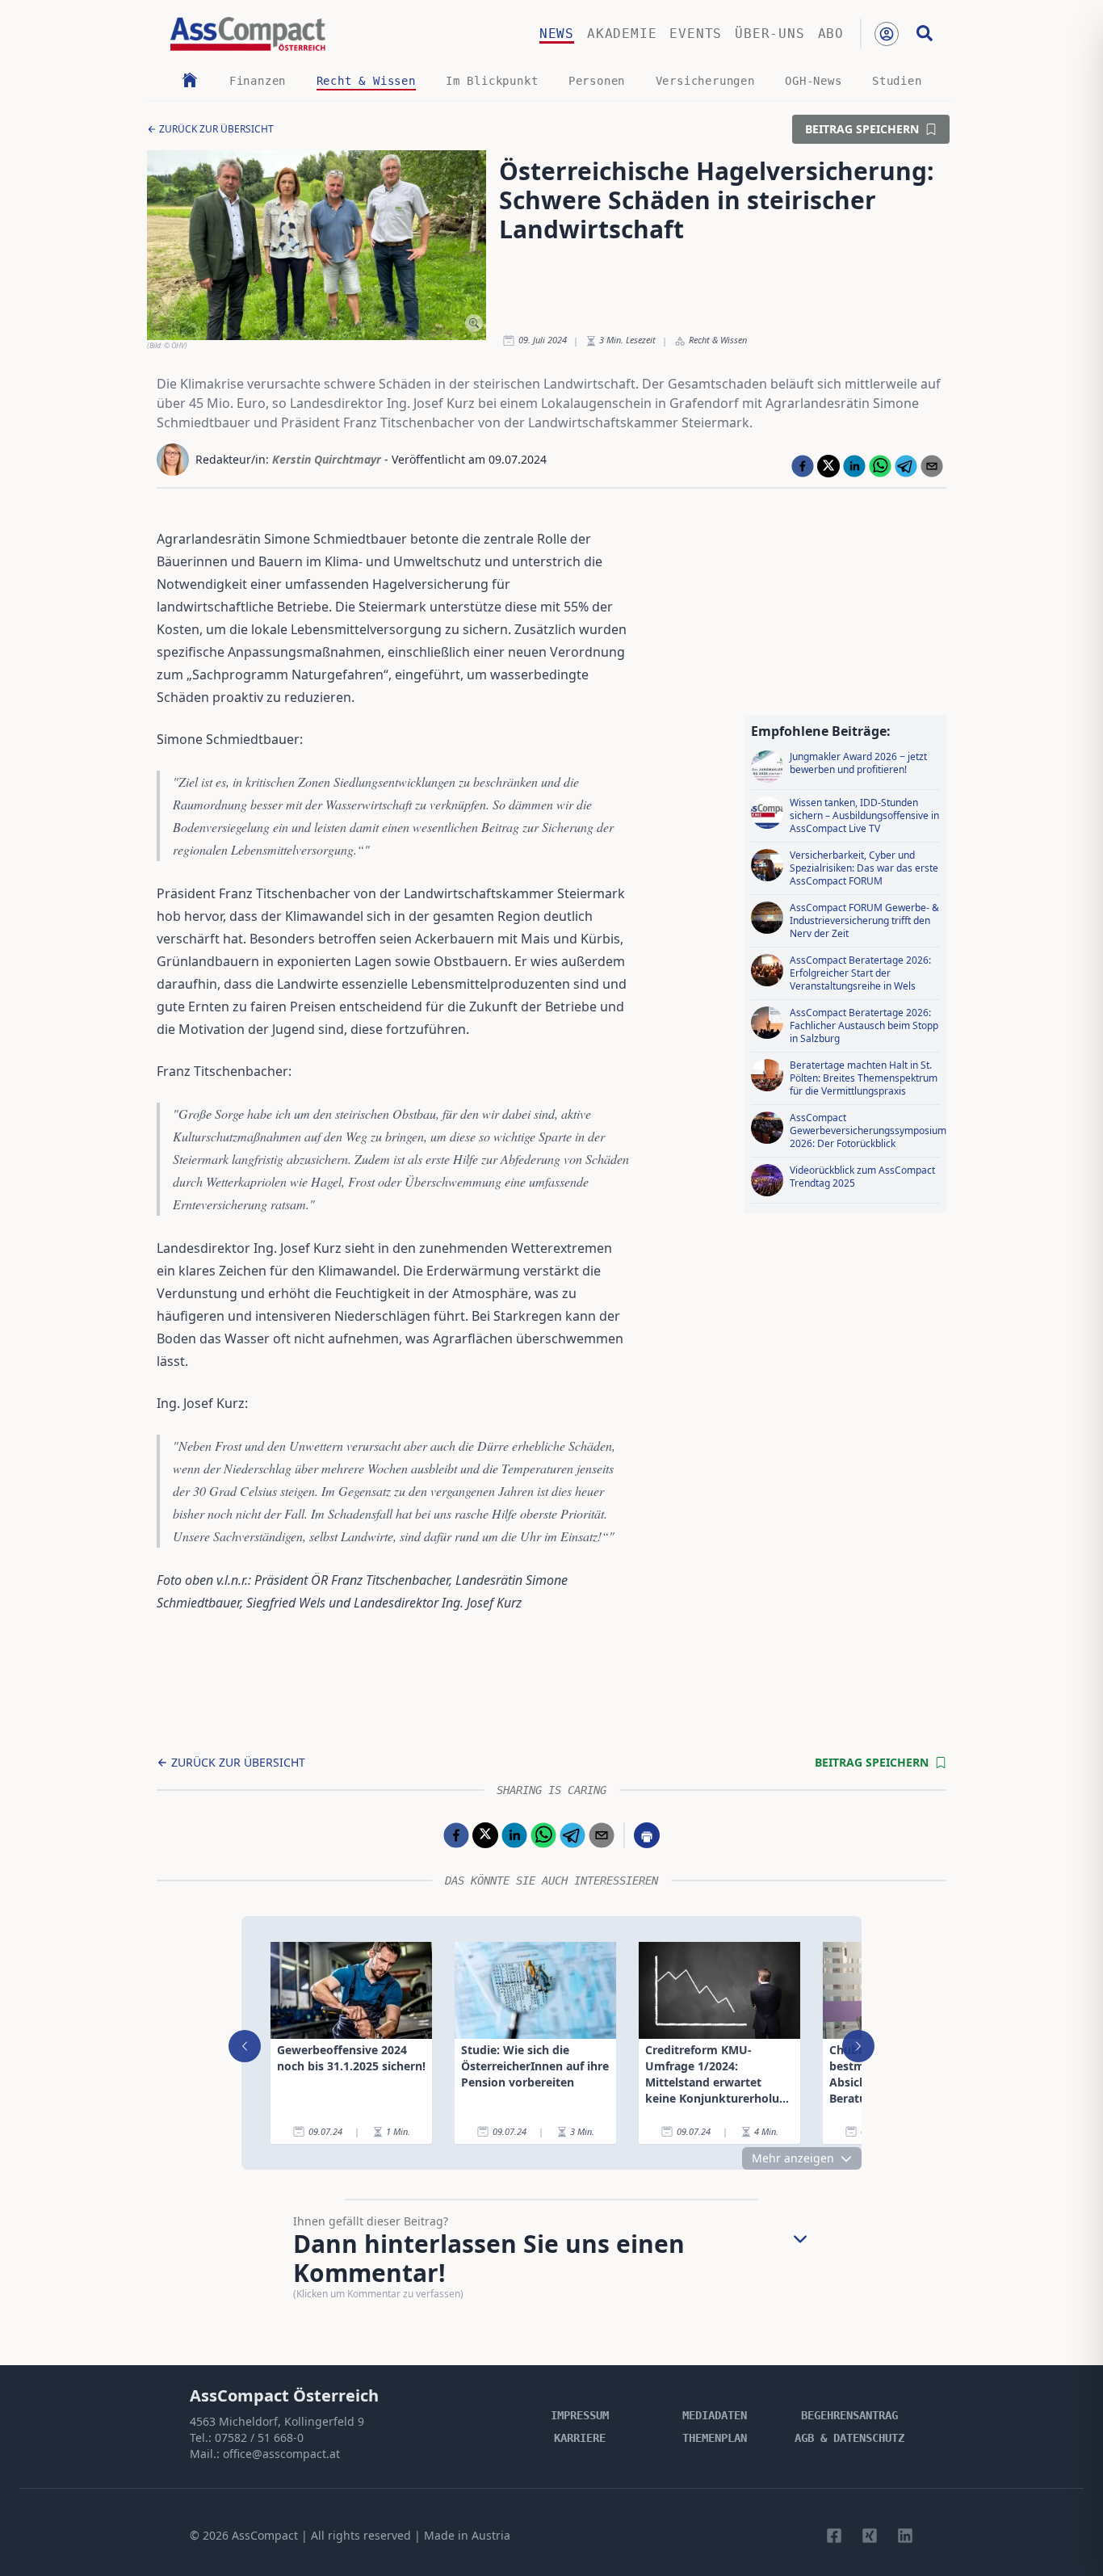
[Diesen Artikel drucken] (647, 1835)
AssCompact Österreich (284, 2395)
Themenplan (715, 2438)
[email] (932, 466)
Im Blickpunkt (492, 81)
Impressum (580, 2415)
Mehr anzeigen (793, 2158)
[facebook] (803, 466)
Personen (597, 81)
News (557, 34)
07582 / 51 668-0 (259, 2437)
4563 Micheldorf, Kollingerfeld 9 (277, 2421)
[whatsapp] (880, 466)
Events (696, 34)
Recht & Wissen (366, 81)
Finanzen (258, 81)
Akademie (622, 34)
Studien (897, 81)
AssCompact (265, 2535)
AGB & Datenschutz (849, 2438)
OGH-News (813, 81)
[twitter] (828, 466)
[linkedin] (854, 466)
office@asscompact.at (281, 2454)
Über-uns (770, 34)
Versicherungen (705, 81)
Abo (831, 34)
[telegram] (906, 466)
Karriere (580, 2438)
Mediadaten (715, 2415)
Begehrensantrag (849, 2415)
